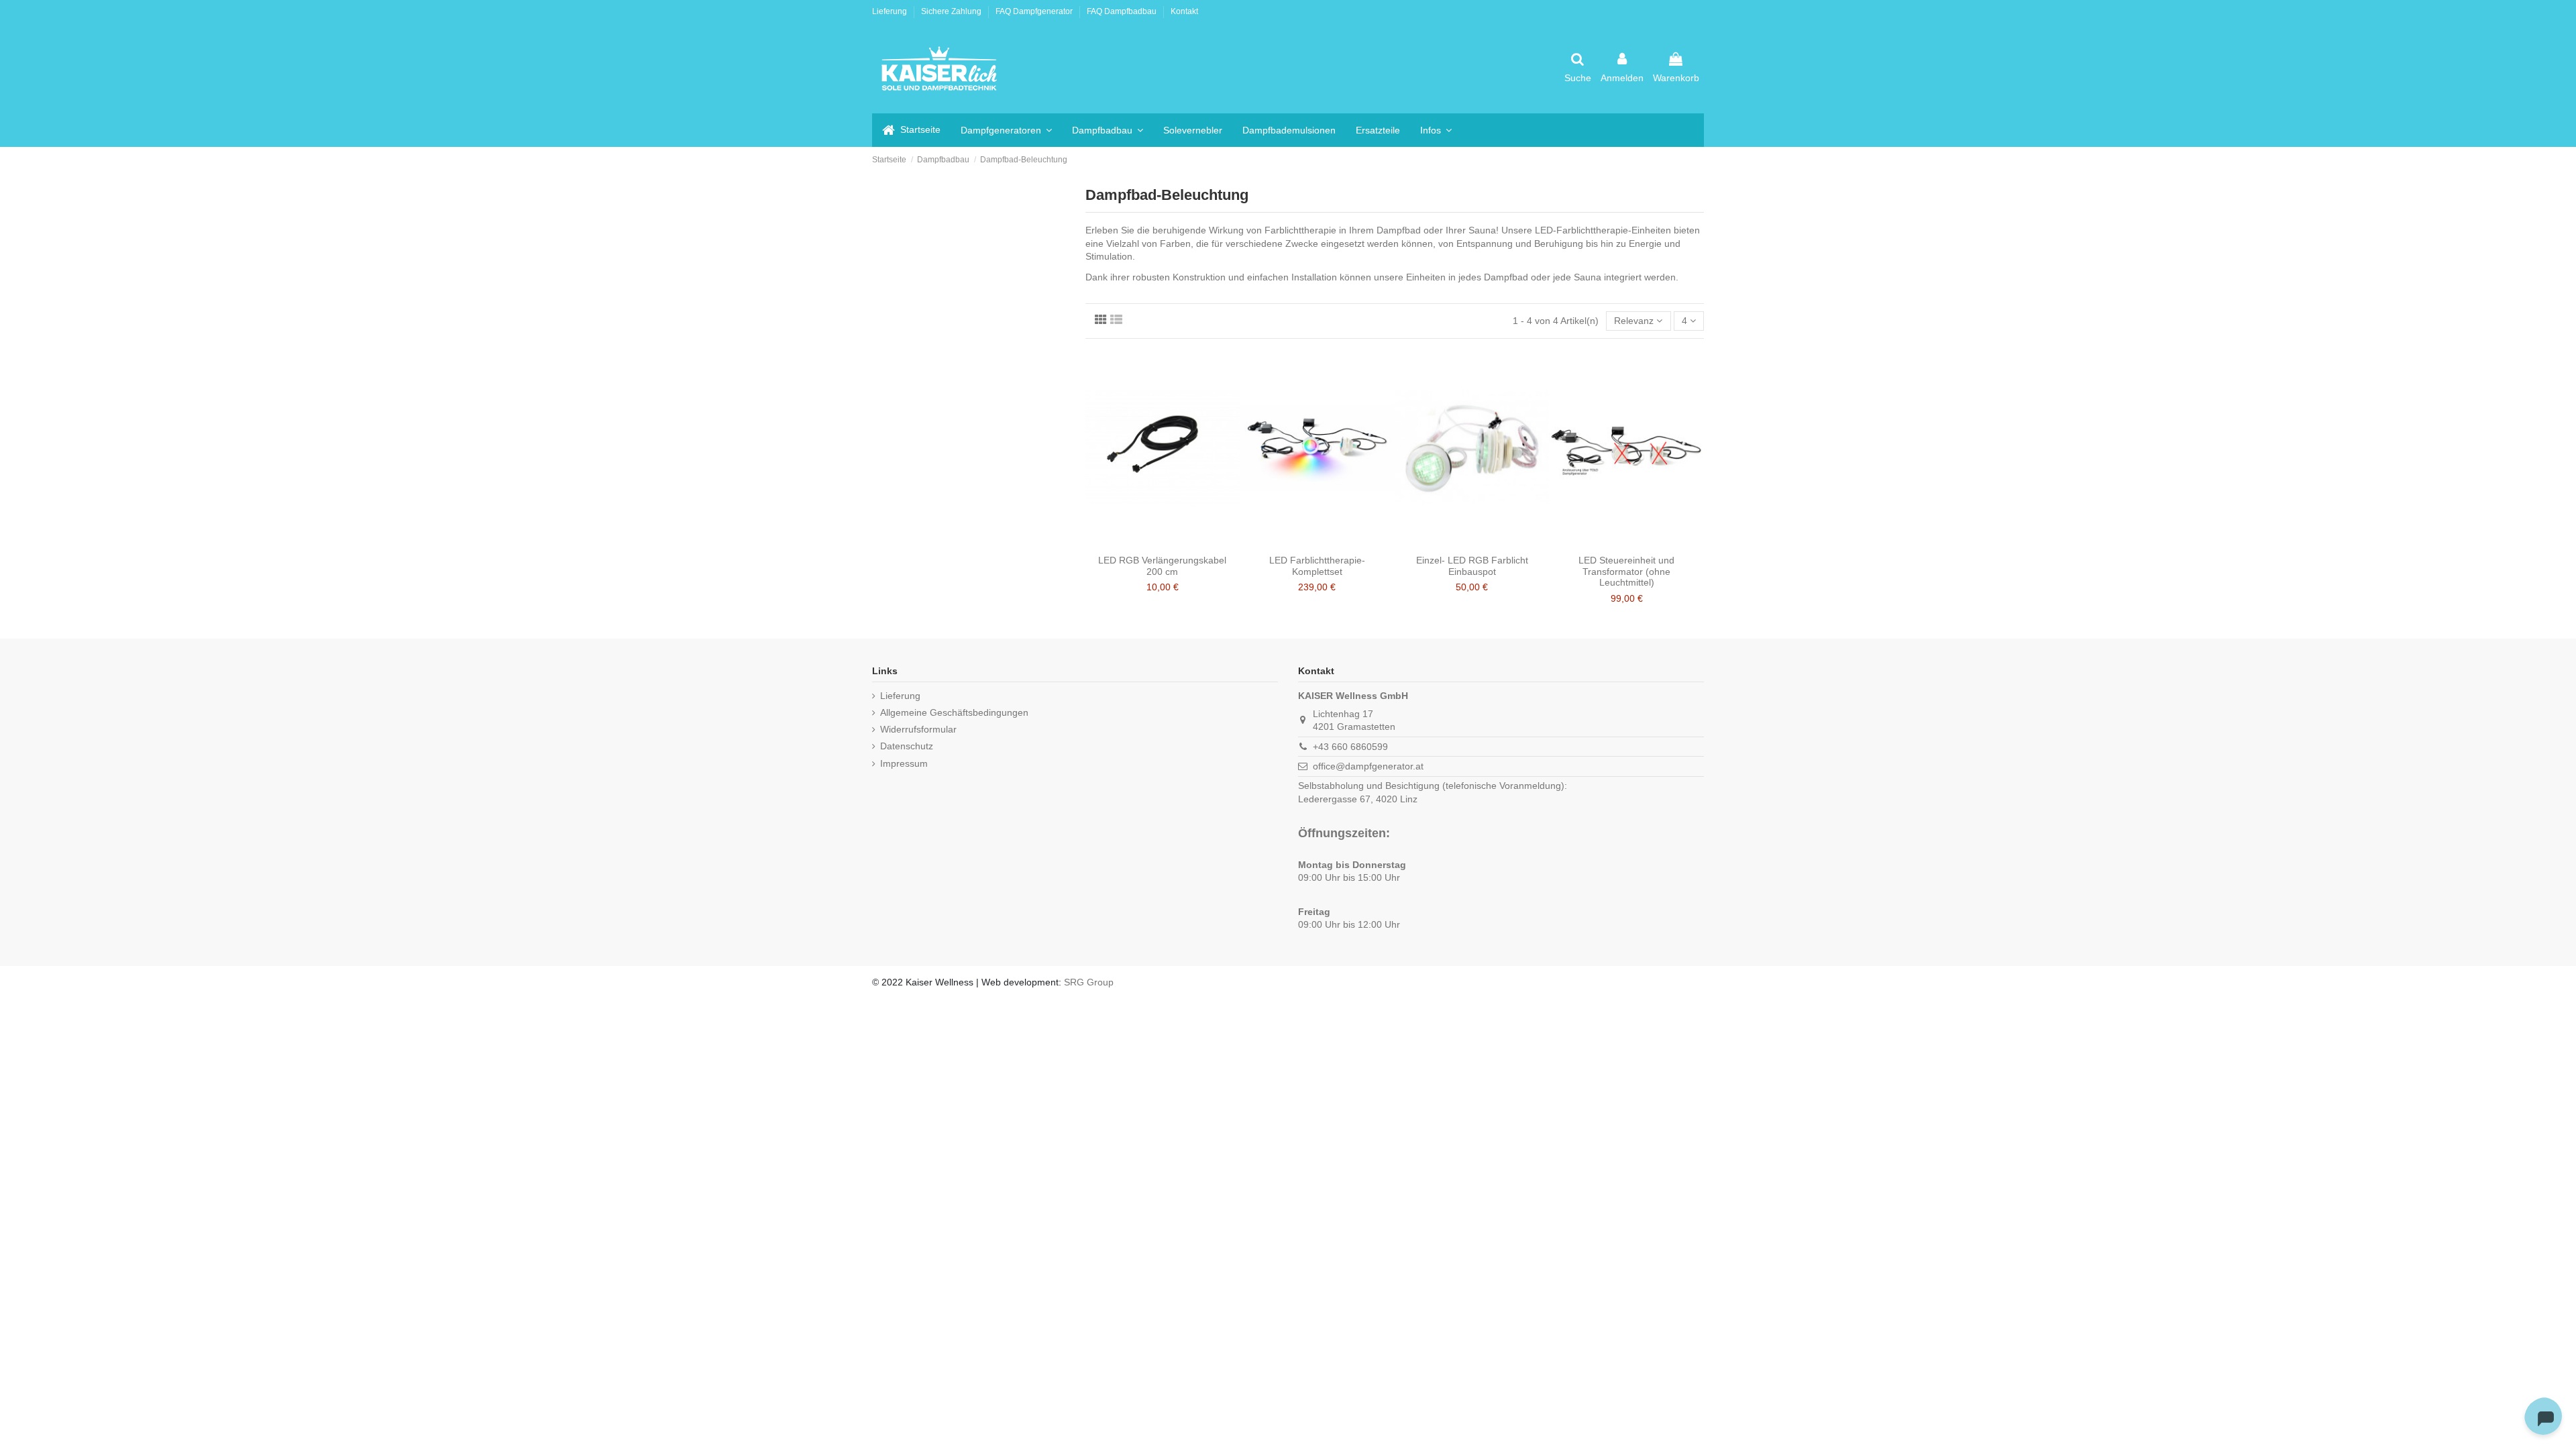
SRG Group (1089, 982)
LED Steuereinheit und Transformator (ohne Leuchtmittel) (1626, 572)
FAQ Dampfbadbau (1123, 11)
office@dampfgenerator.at (1368, 766)
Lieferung (891, 11)
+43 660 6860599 (1350, 747)
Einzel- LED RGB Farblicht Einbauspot (1472, 566)
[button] (1436, 130)
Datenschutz (907, 746)
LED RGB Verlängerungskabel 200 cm (1162, 566)
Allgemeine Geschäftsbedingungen (954, 712)
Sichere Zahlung (952, 11)
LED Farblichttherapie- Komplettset (1317, 566)
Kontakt (1184, 11)
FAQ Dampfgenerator (1035, 11)
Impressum (904, 763)
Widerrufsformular (918, 729)
